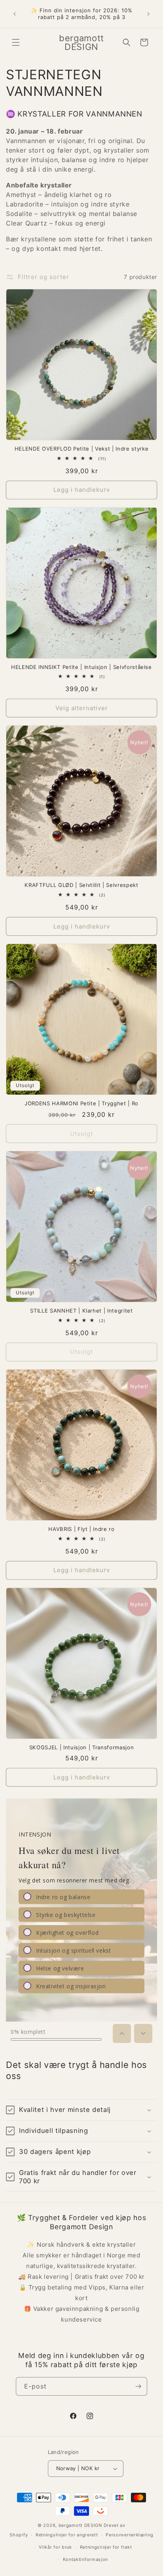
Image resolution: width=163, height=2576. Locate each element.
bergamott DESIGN (80, 2525)
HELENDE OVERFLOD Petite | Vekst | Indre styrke (81, 449)
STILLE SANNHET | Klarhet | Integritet (81, 1311)
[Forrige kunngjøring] (15, 14)
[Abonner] (138, 2386)
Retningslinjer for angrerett (67, 2535)
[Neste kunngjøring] (148, 14)
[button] (16, 42)
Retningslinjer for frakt (106, 2547)
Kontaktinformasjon (86, 2559)
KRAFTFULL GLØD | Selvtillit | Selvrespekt (81, 885)
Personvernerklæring (129, 2535)
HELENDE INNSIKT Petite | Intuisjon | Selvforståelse (81, 667)
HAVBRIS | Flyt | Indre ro (81, 1529)
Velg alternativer (82, 708)
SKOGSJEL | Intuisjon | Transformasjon (81, 1747)
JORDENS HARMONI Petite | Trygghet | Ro (81, 1103)
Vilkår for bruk (55, 2547)
